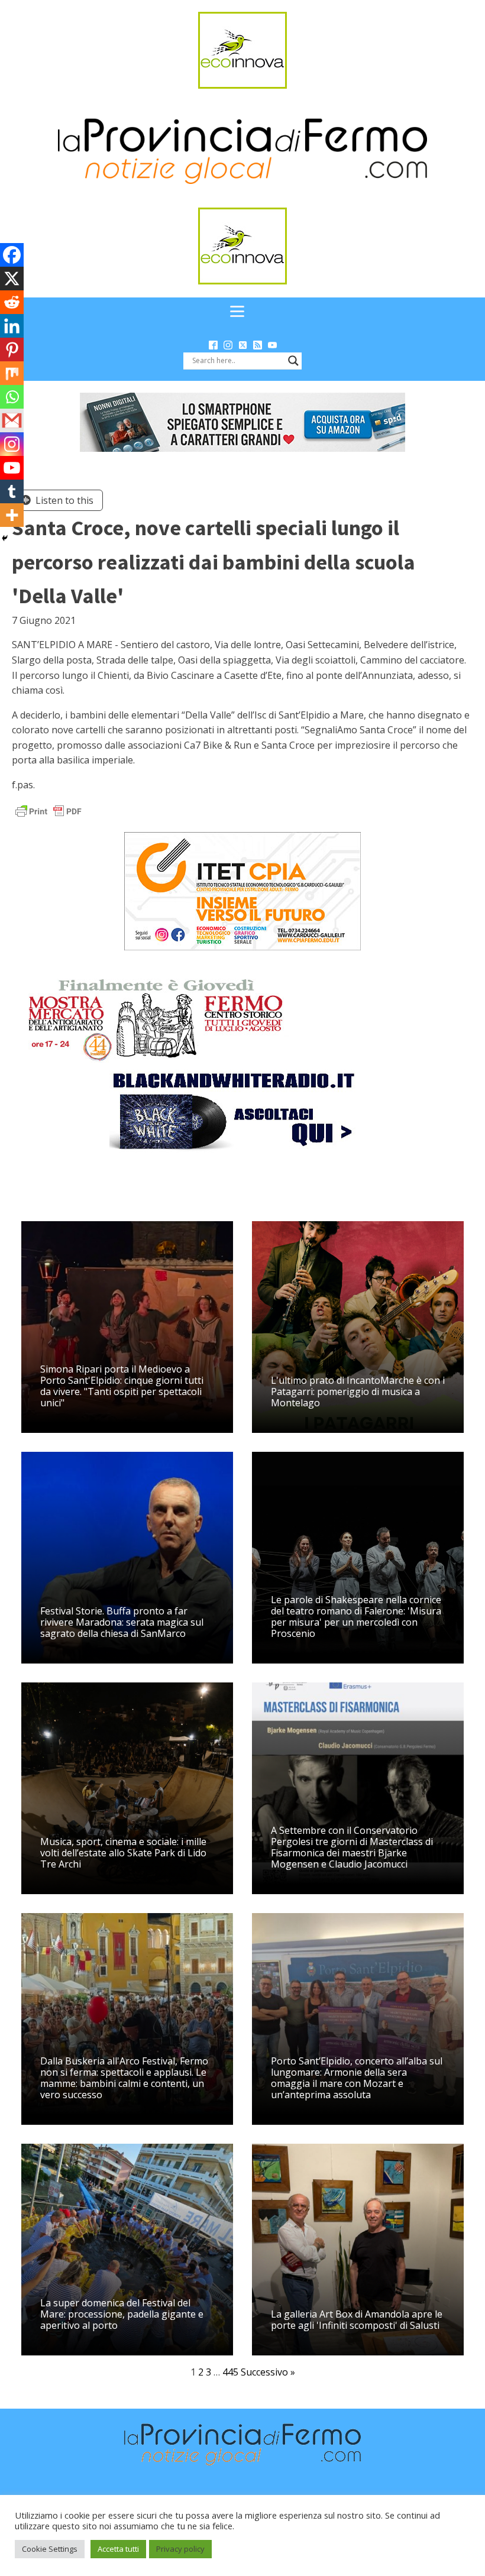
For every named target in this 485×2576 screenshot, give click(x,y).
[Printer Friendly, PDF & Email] (48, 810)
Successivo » (268, 2372)
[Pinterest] (12, 349)
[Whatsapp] (12, 397)
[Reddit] (12, 302)
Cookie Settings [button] (50, 2549)
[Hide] (5, 538)
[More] (12, 515)
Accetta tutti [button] (118, 2549)
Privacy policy (180, 2549)
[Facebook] (12, 255)
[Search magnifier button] (293, 361)
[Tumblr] (12, 491)
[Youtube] (12, 468)
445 (230, 2372)
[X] (12, 279)
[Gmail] (12, 420)
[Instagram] (12, 444)
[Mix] (12, 373)
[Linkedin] (12, 326)
